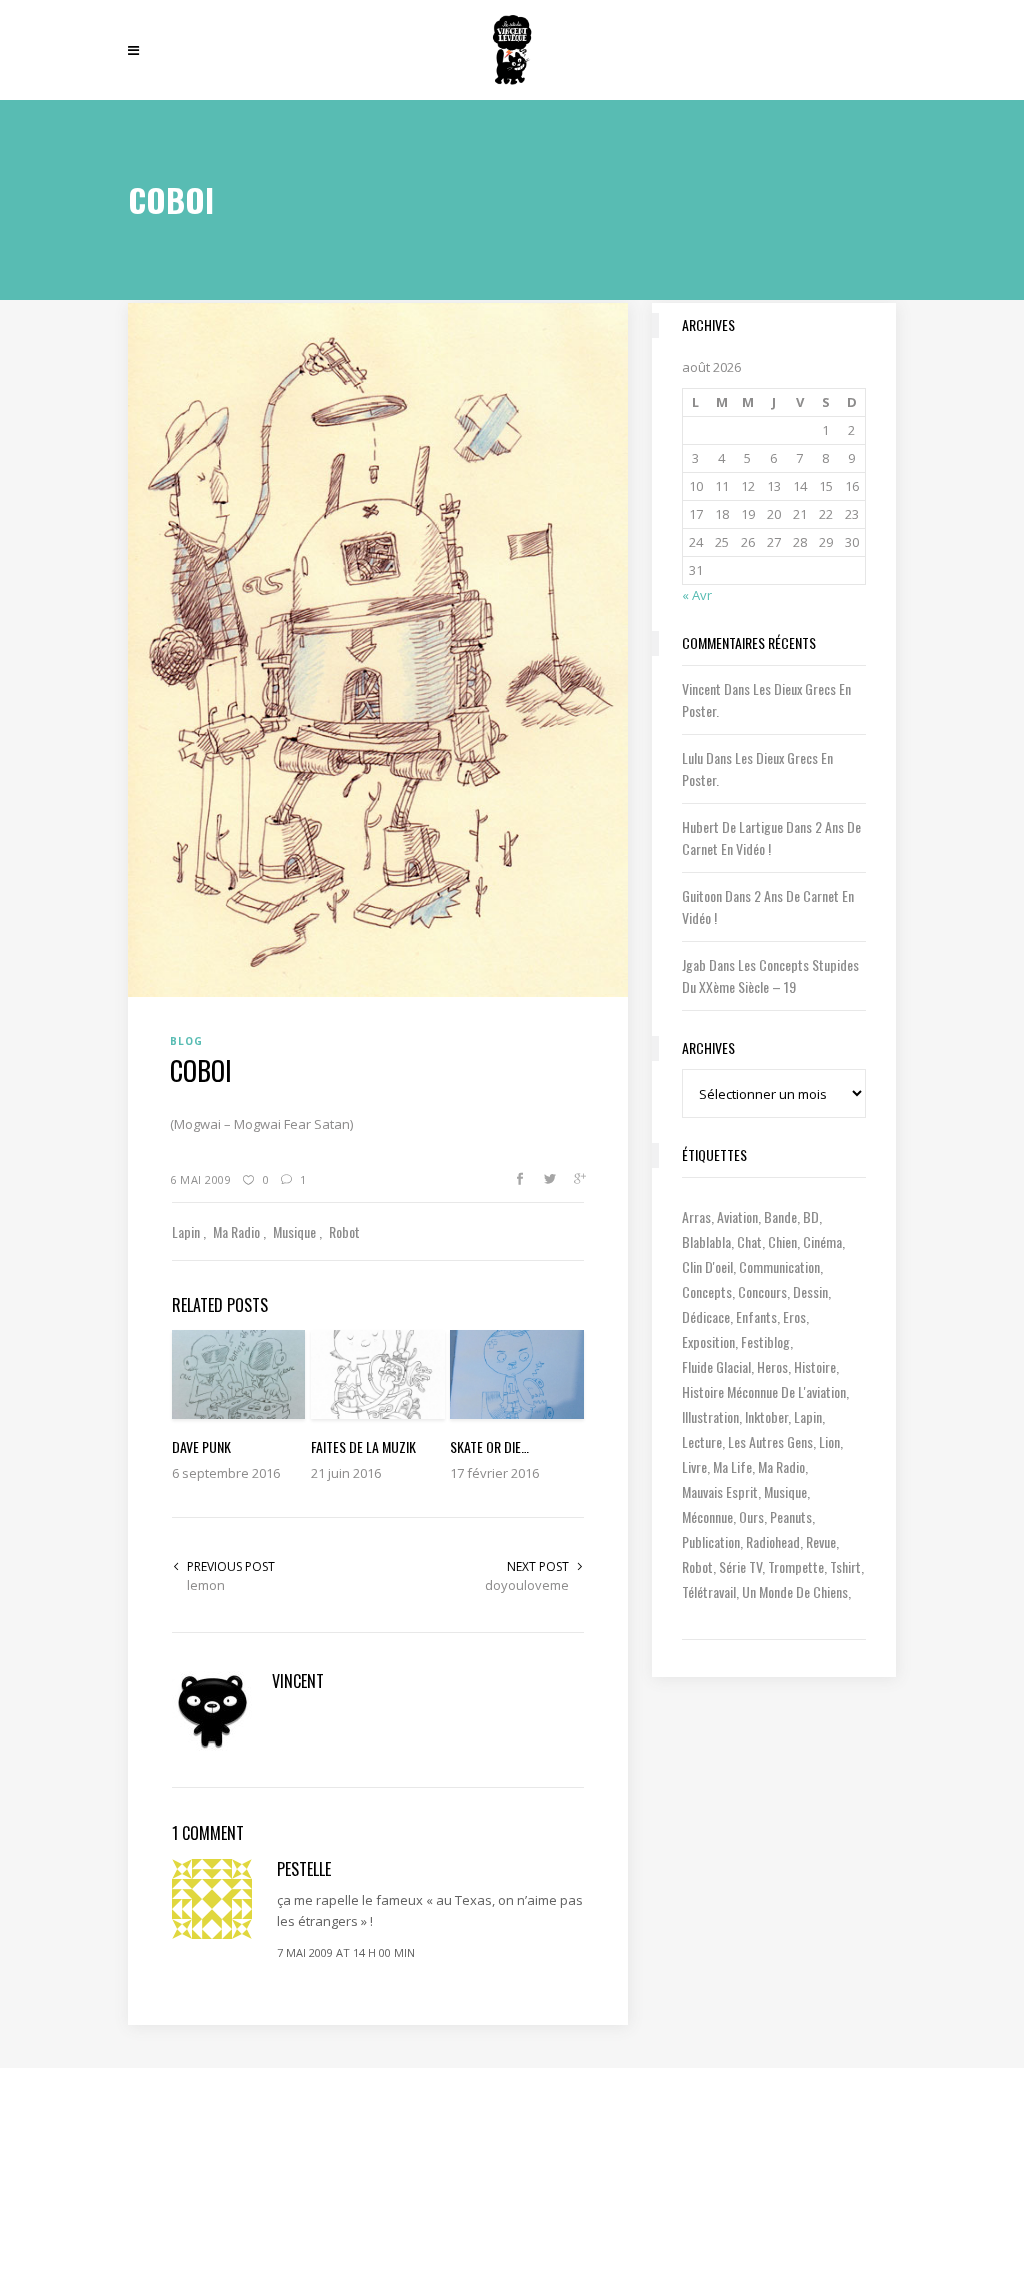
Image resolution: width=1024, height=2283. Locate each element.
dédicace (706, 1316)
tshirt (845, 1566)
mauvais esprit (720, 1491)
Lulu (692, 757)
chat (749, 1241)
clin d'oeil (707, 1266)
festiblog (765, 1341)
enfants (756, 1316)
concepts (707, 1291)
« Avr (697, 595)
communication (779, 1266)
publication (711, 1541)
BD (811, 1216)
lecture (702, 1441)
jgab (694, 964)
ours (751, 1516)
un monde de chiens (795, 1591)
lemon (206, 1585)
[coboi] (378, 648)
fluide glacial (716, 1366)
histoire (815, 1366)
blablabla (706, 1241)
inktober (766, 1416)
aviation (737, 1216)
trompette (796, 1566)
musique (785, 1491)
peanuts (791, 1516)
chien (782, 1241)
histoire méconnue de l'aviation (764, 1391)
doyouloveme (527, 1585)
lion (829, 1441)
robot (697, 1566)
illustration (710, 1416)
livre (694, 1466)
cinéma (822, 1241)
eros (794, 1316)
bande (780, 1216)
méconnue (707, 1516)
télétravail (709, 1591)
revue (821, 1541)
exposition (708, 1341)
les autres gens (770, 1441)
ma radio (781, 1466)
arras (696, 1216)
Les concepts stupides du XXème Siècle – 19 (770, 975)
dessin (810, 1291)
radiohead (773, 1541)
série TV (740, 1566)
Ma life (732, 1466)
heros (772, 1366)
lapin (808, 1416)
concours (762, 1291)
